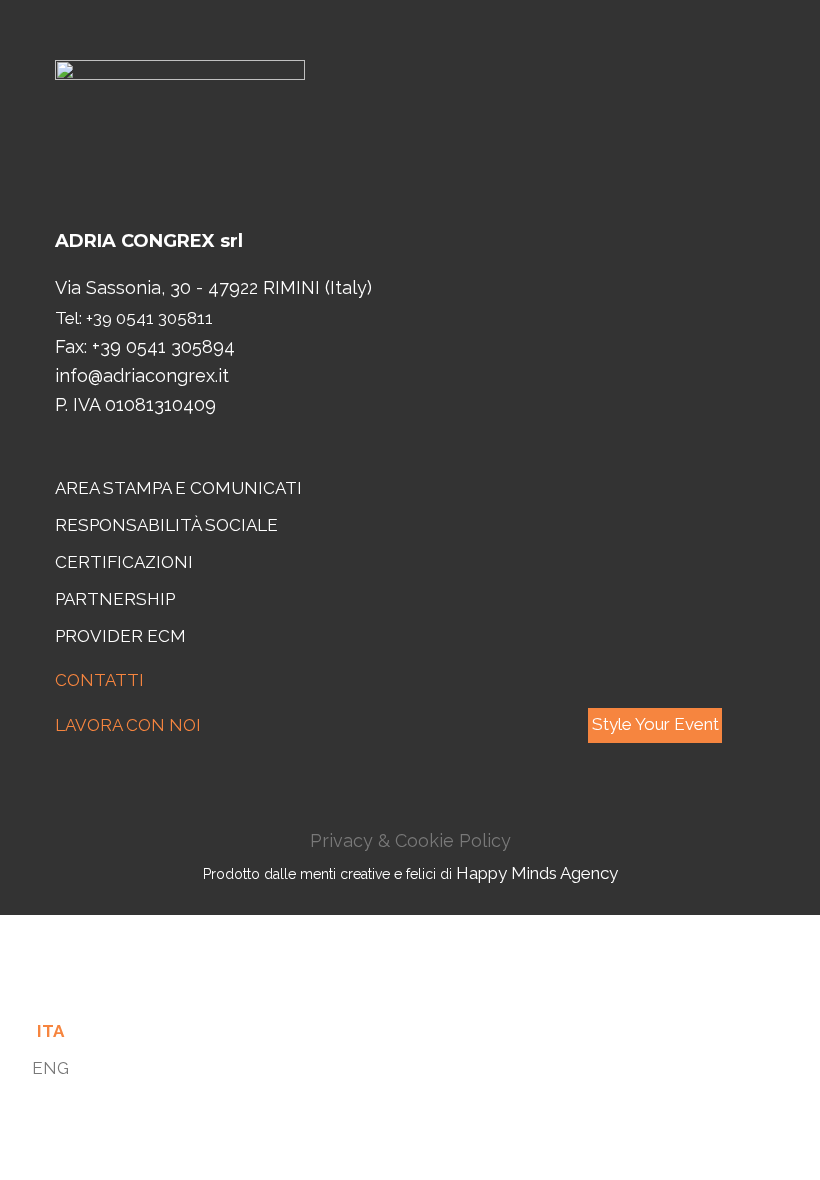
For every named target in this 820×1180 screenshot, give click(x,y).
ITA (50, 1031)
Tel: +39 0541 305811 (134, 318)
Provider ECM (120, 636)
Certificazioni (124, 562)
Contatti (99, 680)
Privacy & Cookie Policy (410, 840)
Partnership (115, 599)
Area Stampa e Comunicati (178, 488)
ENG (50, 1068)
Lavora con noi (128, 725)
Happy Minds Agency (537, 873)
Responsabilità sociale (166, 525)
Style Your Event (655, 724)
